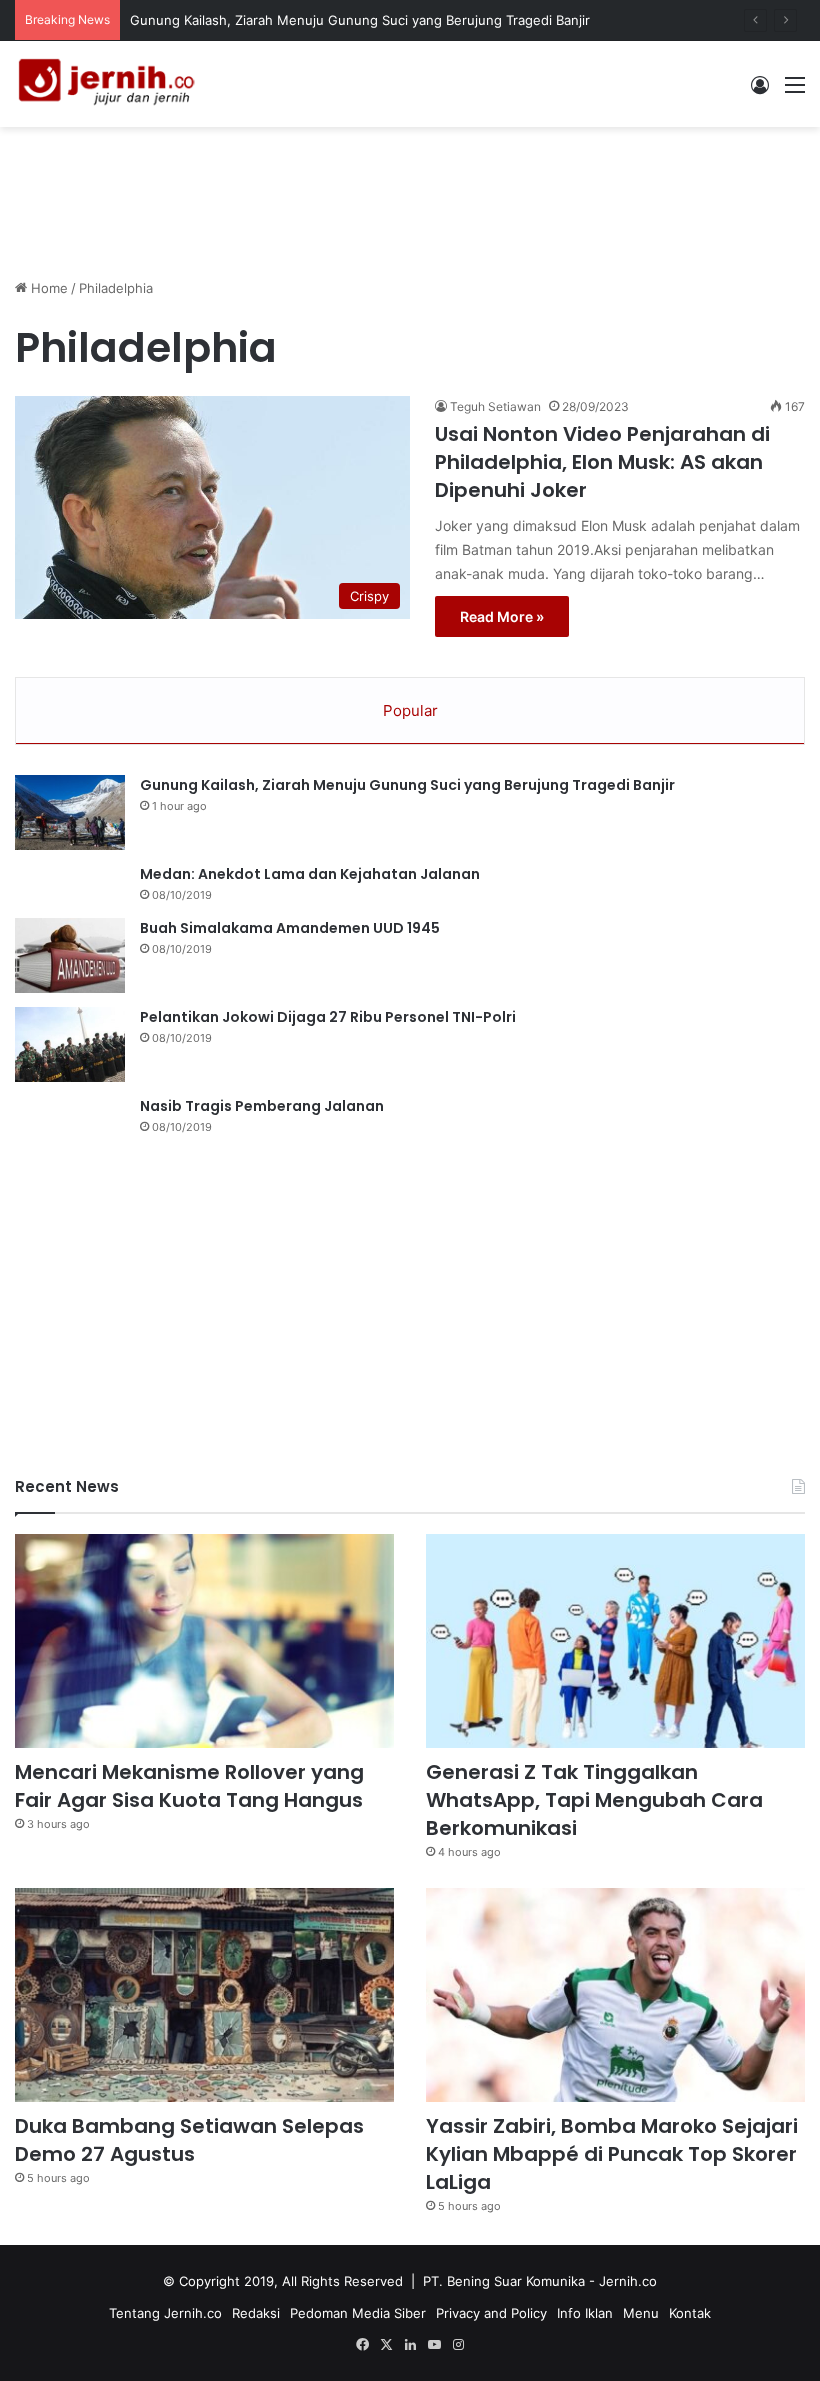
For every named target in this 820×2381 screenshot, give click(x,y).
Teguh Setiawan (495, 406)
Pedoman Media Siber (358, 2313)
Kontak (690, 2313)
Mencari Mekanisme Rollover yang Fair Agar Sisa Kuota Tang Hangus (189, 1786)
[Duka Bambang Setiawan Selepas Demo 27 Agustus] (204, 1995)
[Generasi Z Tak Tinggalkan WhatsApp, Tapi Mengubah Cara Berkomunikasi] (615, 1641)
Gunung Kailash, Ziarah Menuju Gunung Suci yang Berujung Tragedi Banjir (360, 20)
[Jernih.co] (110, 84)
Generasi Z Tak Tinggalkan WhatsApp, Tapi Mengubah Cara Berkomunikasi (594, 1800)
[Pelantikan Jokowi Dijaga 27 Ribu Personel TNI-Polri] (70, 1044)
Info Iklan (585, 2313)
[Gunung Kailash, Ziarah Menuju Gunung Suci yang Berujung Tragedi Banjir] (70, 812)
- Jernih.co (623, 2281)
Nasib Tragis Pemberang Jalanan (262, 1106)
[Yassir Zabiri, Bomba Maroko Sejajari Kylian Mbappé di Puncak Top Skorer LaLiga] (615, 1995)
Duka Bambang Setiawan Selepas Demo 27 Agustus (189, 2140)
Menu (641, 2313)
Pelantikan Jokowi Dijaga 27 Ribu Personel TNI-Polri (328, 1017)
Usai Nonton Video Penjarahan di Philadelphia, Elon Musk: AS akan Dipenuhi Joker (602, 462)
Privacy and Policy (491, 2313)
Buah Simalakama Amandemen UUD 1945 (290, 928)
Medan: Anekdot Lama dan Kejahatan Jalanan (310, 874)
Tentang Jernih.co (165, 2313)
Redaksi (256, 2313)
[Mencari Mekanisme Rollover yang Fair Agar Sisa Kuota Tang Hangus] (204, 1641)
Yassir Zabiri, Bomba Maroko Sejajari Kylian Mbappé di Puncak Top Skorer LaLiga (612, 2154)
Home (47, 288)
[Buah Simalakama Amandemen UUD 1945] (70, 955)
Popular (410, 710)
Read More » (502, 616)
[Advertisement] (410, 192)
